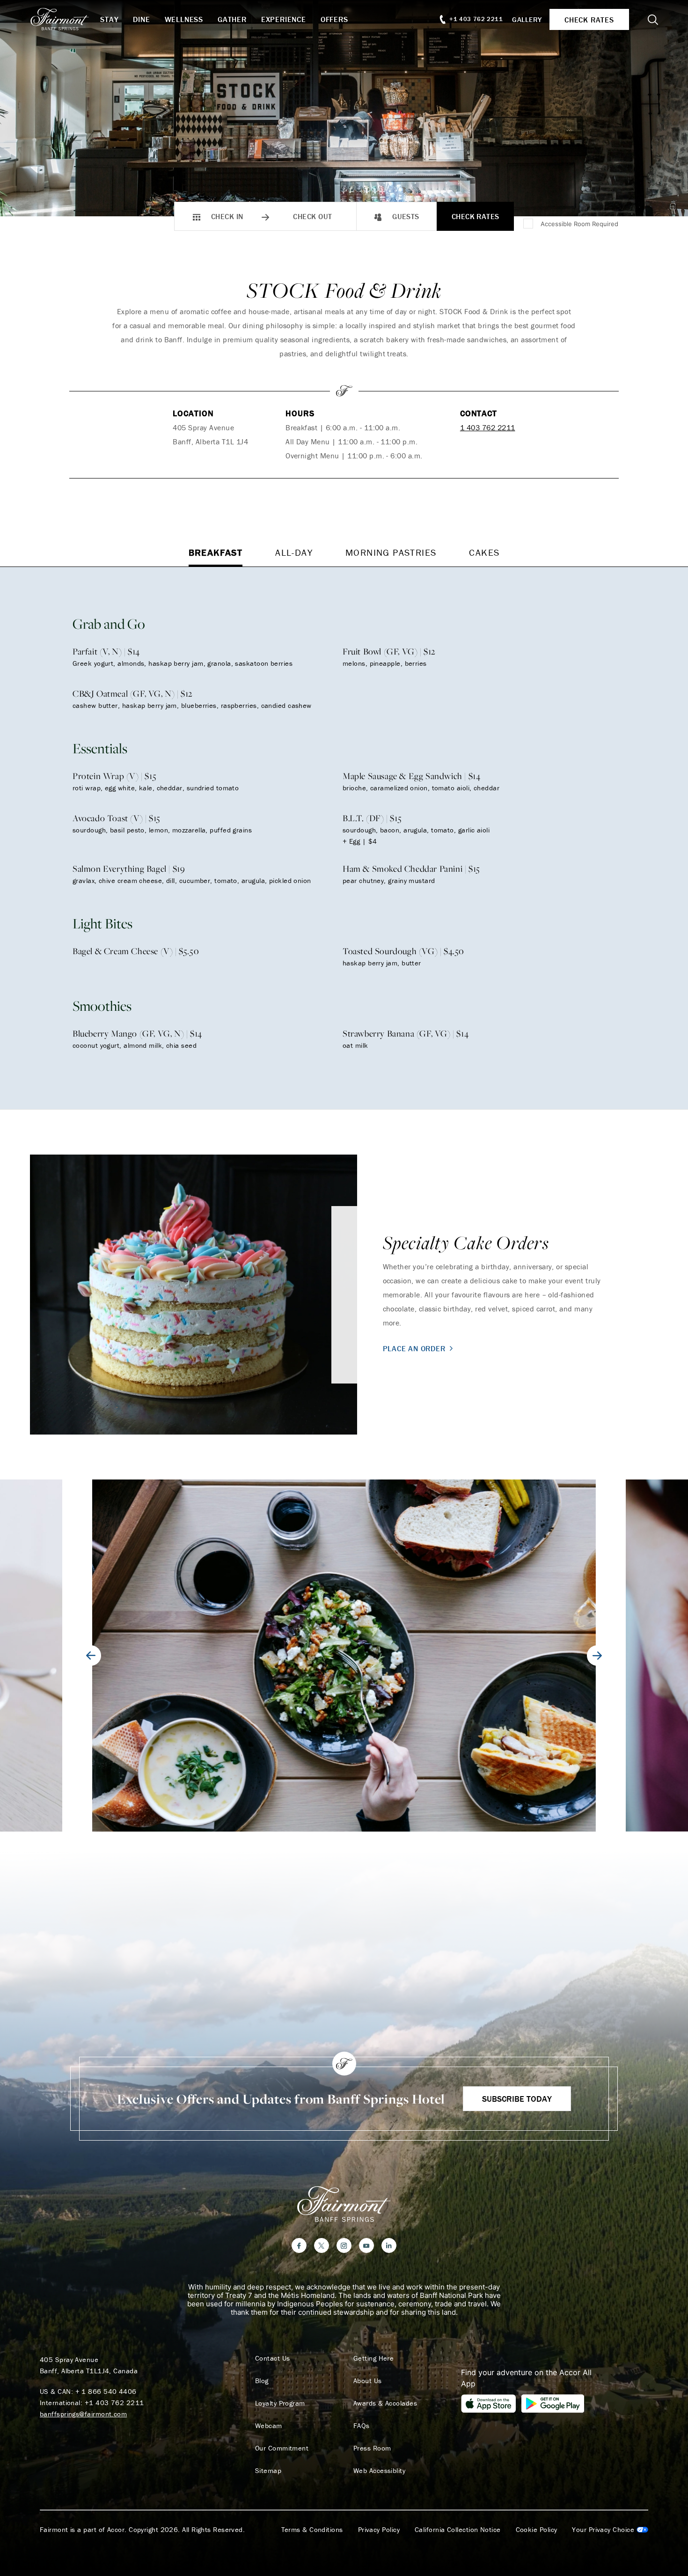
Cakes (484, 552)
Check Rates (476, 216)
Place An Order (414, 1348)
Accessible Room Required (579, 224)
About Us (368, 2381)
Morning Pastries (391, 552)
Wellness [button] (184, 19)
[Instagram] (344, 2245)
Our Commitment (282, 2448)
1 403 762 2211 (488, 427)
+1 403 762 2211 (114, 2403)
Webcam (269, 2426)
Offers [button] (334, 19)
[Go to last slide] (91, 1656)
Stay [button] (109, 19)
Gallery (527, 19)
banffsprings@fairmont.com (83, 2414)
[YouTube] (366, 2245)
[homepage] (65, 19)
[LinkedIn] (389, 2245)
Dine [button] (141, 19)
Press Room (372, 2448)
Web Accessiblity (379, 2471)
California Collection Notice (458, 2530)
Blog (262, 2381)
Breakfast (216, 552)
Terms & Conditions (312, 2530)
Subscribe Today (517, 2099)
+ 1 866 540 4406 (106, 2391)
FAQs (362, 2426)
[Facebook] (299, 2245)
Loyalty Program (280, 2403)
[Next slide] (597, 1656)
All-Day (294, 552)
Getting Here (373, 2358)
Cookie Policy (537, 2530)
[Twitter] (322, 2245)
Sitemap (268, 2471)
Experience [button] (284, 19)
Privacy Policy (379, 2530)
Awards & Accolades (385, 2403)
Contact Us (273, 2358)
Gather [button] (232, 19)
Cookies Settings (610, 2530)
